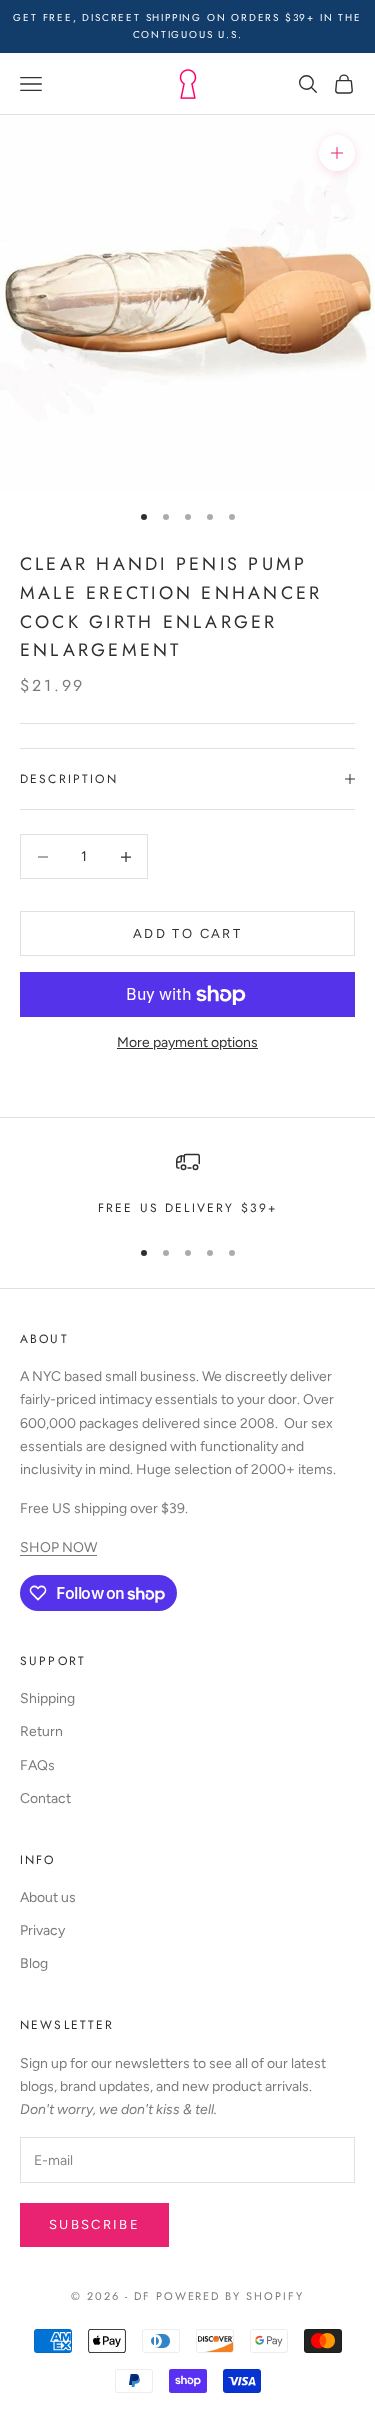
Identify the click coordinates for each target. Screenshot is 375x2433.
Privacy (42, 1930)
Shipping (47, 1698)
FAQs (37, 1765)
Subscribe (94, 2224)
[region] (187, 1184)
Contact (45, 1798)
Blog (34, 1963)
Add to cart (187, 933)
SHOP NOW (58, 1547)
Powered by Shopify (230, 2296)
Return (41, 1731)
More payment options (187, 1042)
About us (48, 1897)
